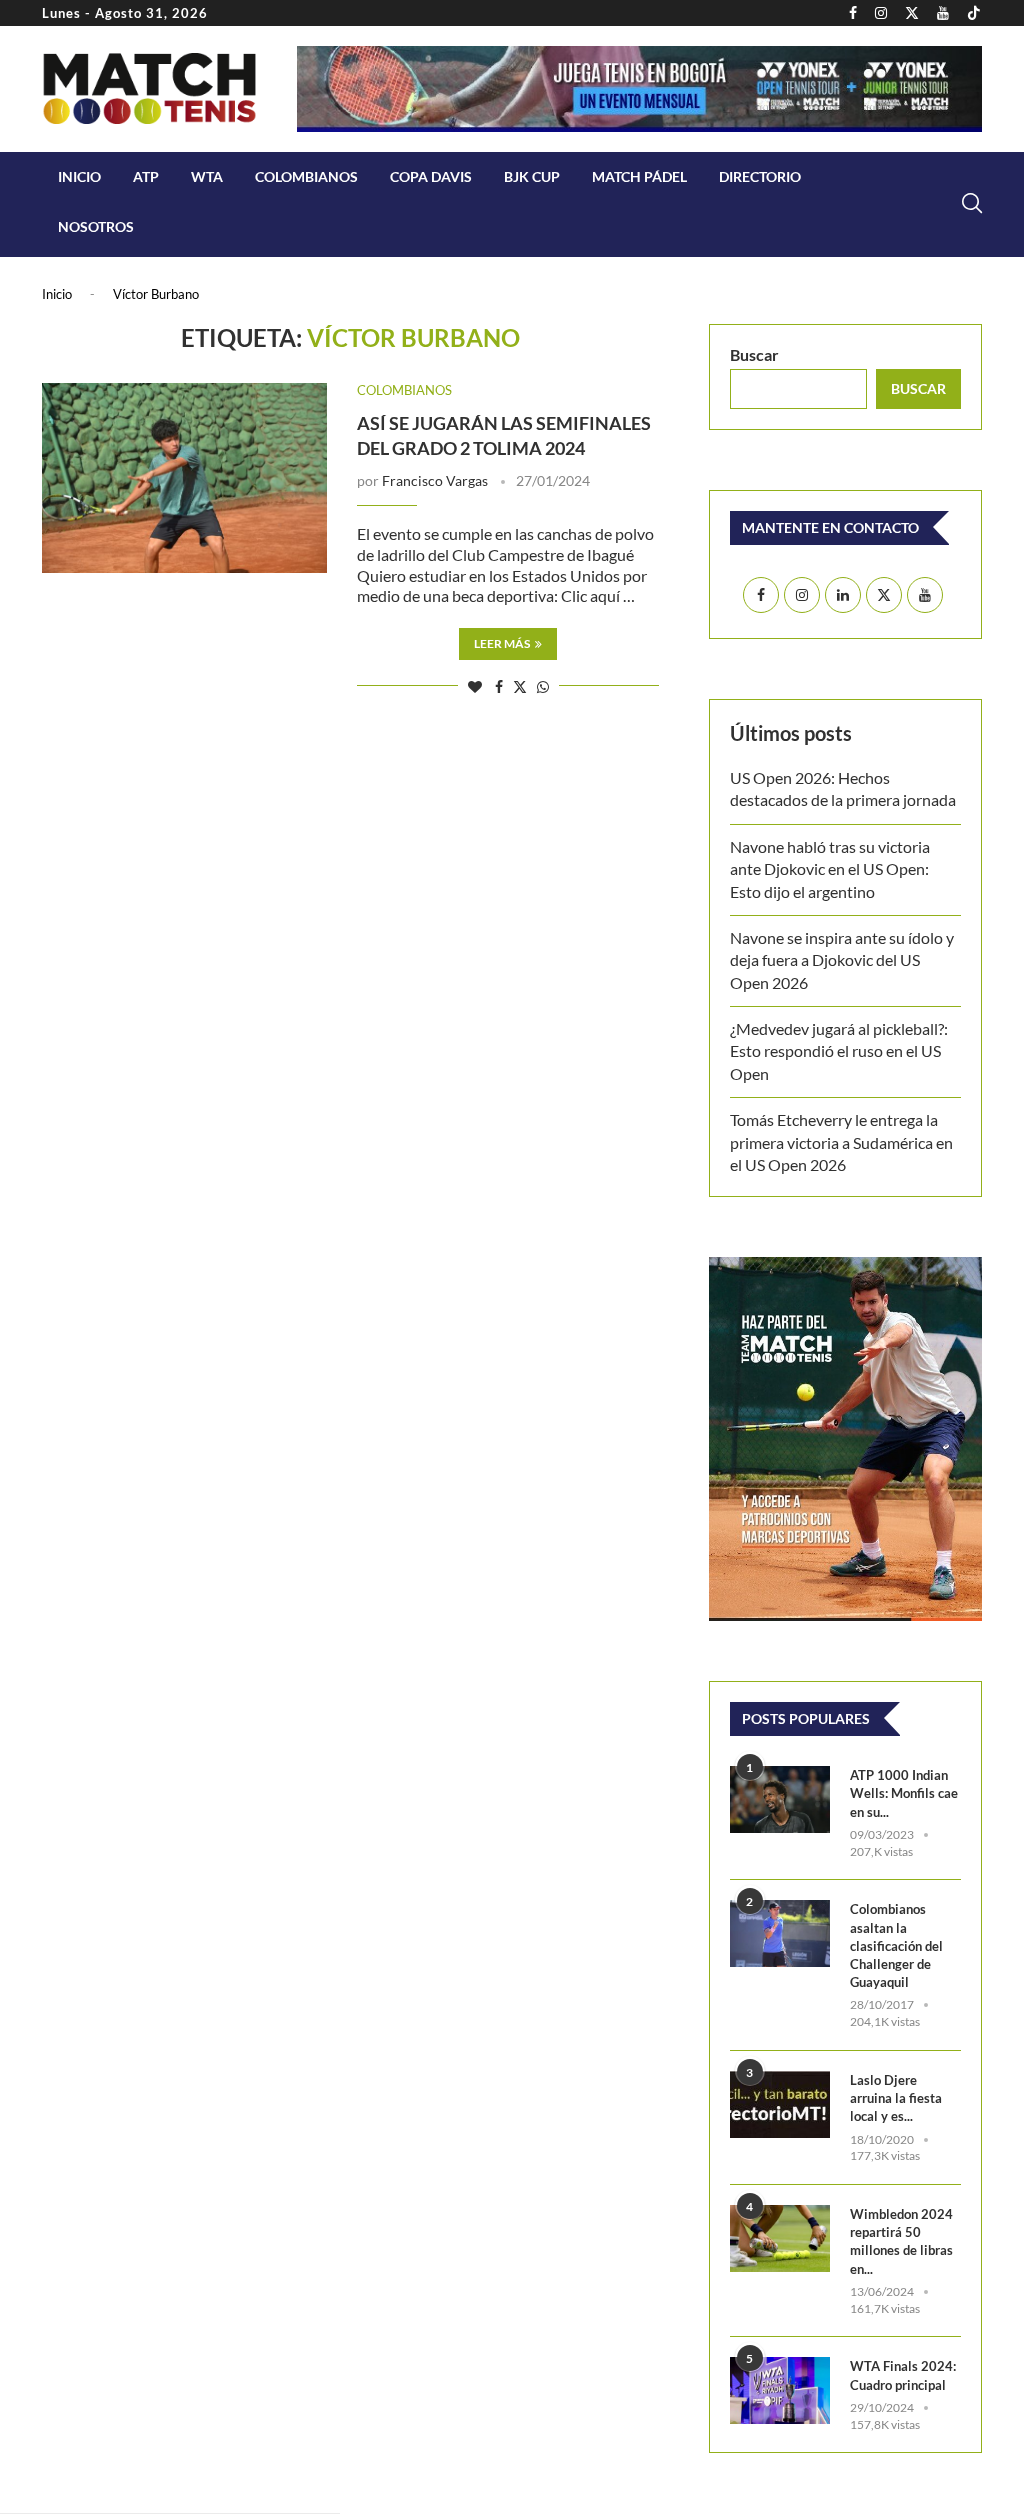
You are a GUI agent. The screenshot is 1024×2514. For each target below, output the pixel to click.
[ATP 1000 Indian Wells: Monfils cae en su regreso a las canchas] (780, 1799)
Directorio (760, 176)
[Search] (972, 203)
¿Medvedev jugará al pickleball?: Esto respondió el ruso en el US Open (839, 1051)
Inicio (79, 176)
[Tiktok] (974, 13)
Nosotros (96, 226)
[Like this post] (475, 686)
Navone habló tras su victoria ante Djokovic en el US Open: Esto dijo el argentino (830, 869)
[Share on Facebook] (499, 686)
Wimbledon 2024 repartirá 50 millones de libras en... (901, 2241)
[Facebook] (853, 13)
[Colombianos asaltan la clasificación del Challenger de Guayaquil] (780, 1933)
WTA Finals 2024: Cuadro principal (903, 2375)
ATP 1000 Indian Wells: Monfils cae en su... (904, 1793)
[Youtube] (943, 13)
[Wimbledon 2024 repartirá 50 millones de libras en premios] (780, 2238)
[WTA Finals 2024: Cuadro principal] (780, 2390)
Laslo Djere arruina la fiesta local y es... (896, 2098)
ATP (146, 176)
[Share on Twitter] (520, 686)
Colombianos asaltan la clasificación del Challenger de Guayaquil (896, 1945)
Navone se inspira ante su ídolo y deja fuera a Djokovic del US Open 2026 (842, 960)
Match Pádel (639, 176)
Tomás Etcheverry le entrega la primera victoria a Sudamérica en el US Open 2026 (841, 1142)
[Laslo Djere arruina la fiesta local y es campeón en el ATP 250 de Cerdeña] (780, 2104)
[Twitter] (912, 13)
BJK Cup (532, 176)
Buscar (754, 354)
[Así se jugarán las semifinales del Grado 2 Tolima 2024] (184, 478)
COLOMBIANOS (306, 176)
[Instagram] (881, 13)
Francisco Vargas (435, 480)
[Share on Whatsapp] (543, 686)
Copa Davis (431, 176)
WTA (207, 176)
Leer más (502, 643)
